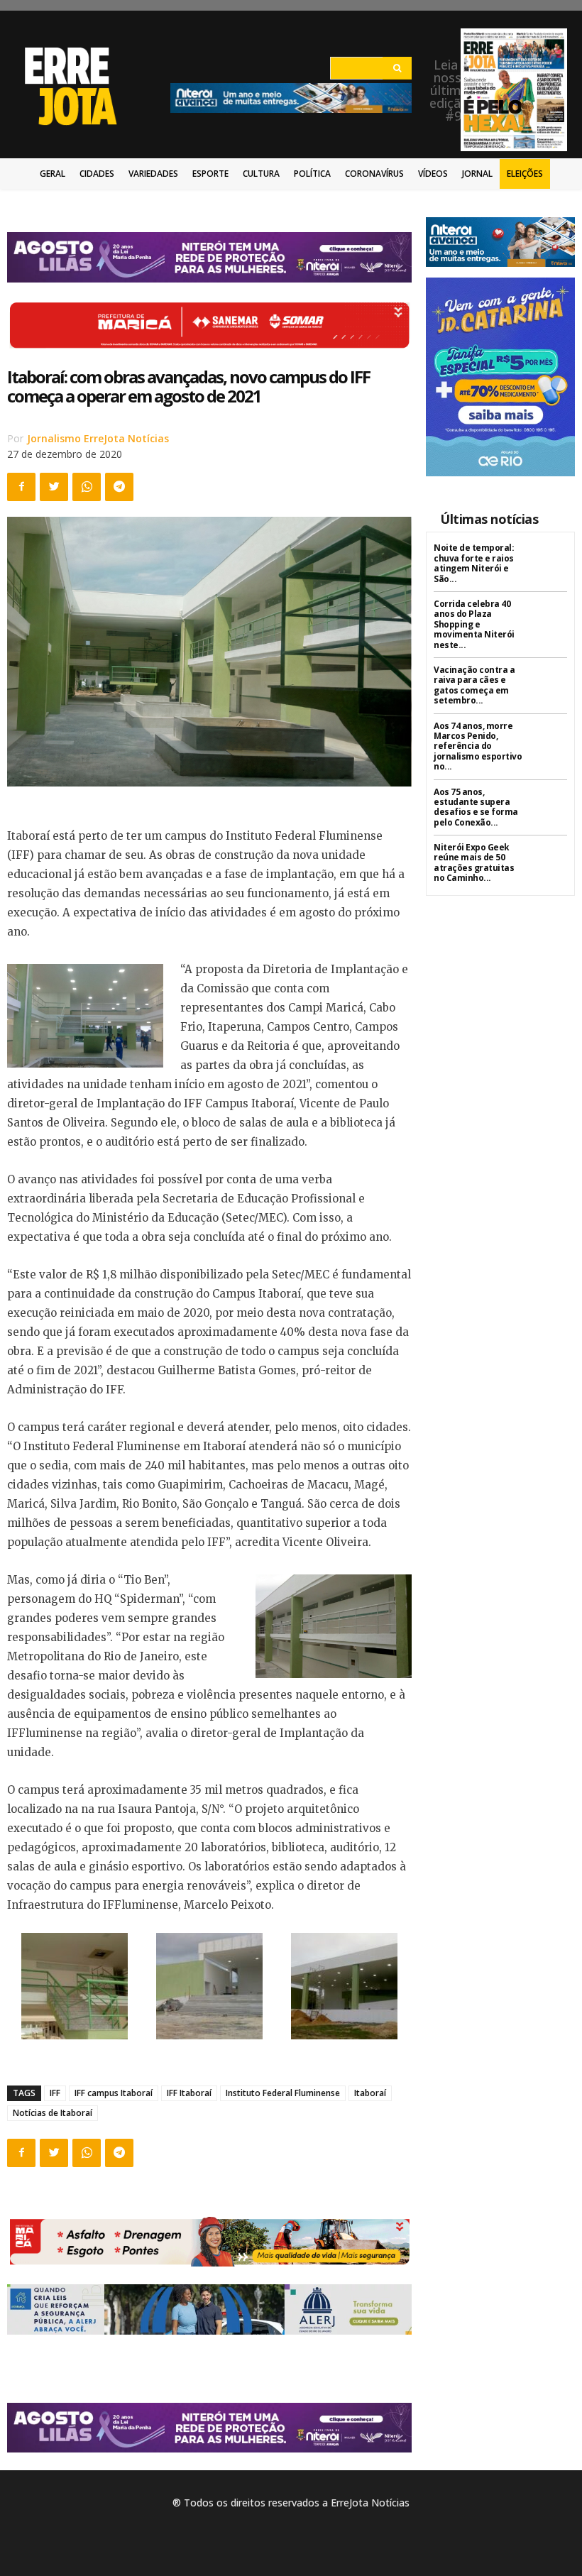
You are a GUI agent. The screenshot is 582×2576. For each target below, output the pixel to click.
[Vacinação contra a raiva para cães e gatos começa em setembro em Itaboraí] (550, 683)
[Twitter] (54, 487)
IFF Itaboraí (189, 2093)
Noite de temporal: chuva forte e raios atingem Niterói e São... (474, 563)
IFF (55, 2093)
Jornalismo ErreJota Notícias (98, 438)
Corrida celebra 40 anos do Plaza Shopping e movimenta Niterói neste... (474, 624)
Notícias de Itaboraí (53, 2113)
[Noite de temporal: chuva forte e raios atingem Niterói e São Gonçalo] (550, 560)
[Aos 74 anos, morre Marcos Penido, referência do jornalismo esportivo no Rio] (550, 739)
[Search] (397, 68)
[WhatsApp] (87, 487)
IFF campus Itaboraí (114, 2093)
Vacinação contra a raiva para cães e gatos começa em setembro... (474, 685)
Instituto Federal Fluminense (283, 2093)
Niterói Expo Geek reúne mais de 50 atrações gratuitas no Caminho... (474, 862)
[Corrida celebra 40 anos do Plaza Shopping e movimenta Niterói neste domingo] (550, 616)
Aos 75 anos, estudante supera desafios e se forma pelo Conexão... (476, 807)
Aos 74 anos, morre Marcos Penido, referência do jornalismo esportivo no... (478, 746)
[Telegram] (119, 487)
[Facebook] (21, 487)
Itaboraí (370, 2093)
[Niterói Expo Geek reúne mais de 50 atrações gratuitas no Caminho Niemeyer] (550, 860)
